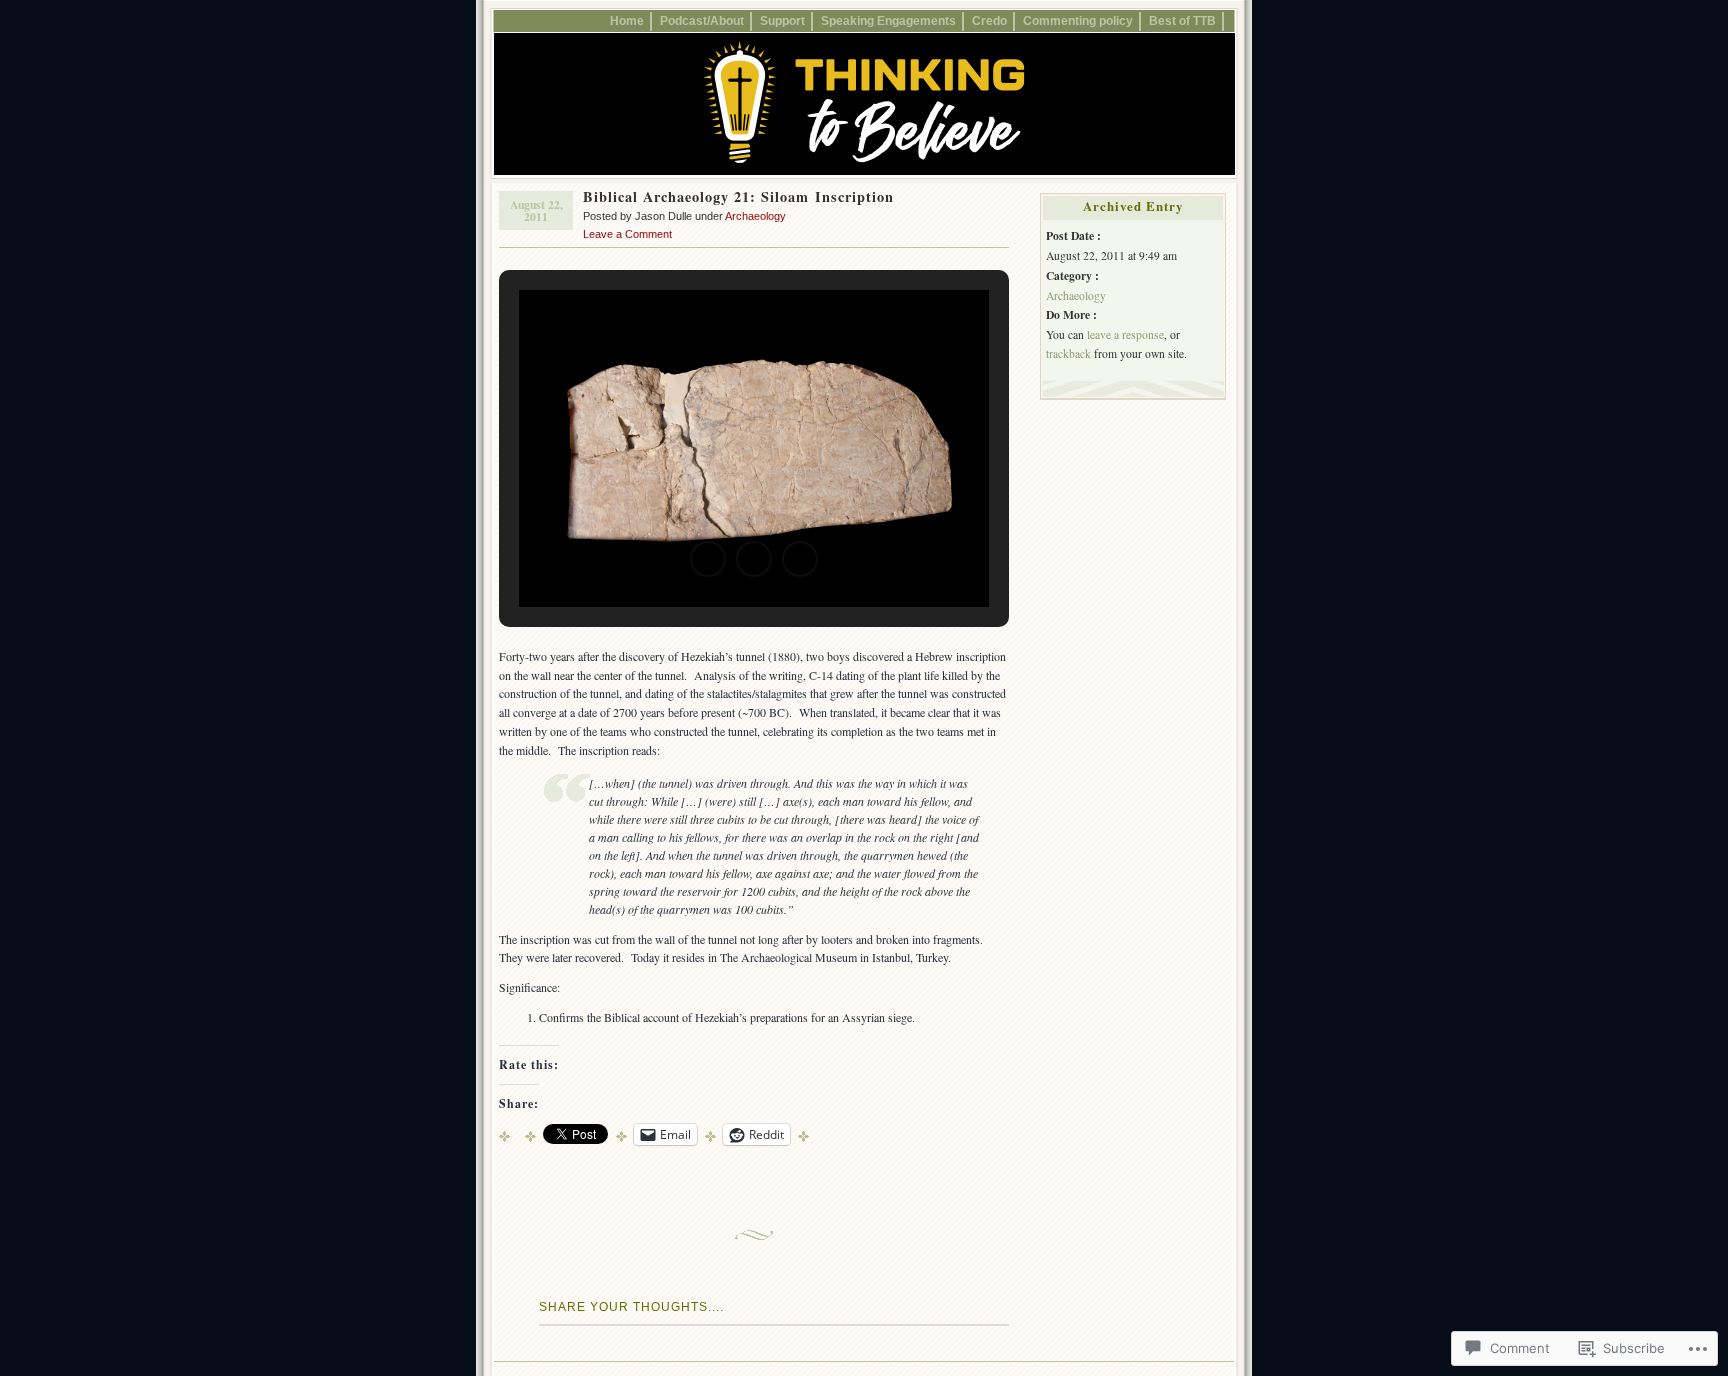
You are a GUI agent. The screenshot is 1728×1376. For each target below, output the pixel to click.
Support (782, 20)
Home (627, 20)
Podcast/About (702, 20)
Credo (989, 20)
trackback (1068, 353)
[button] (708, 559)
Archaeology (755, 216)
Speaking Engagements (888, 20)
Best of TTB (1182, 20)
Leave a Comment (627, 234)
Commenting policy (1078, 20)
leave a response (1125, 334)
